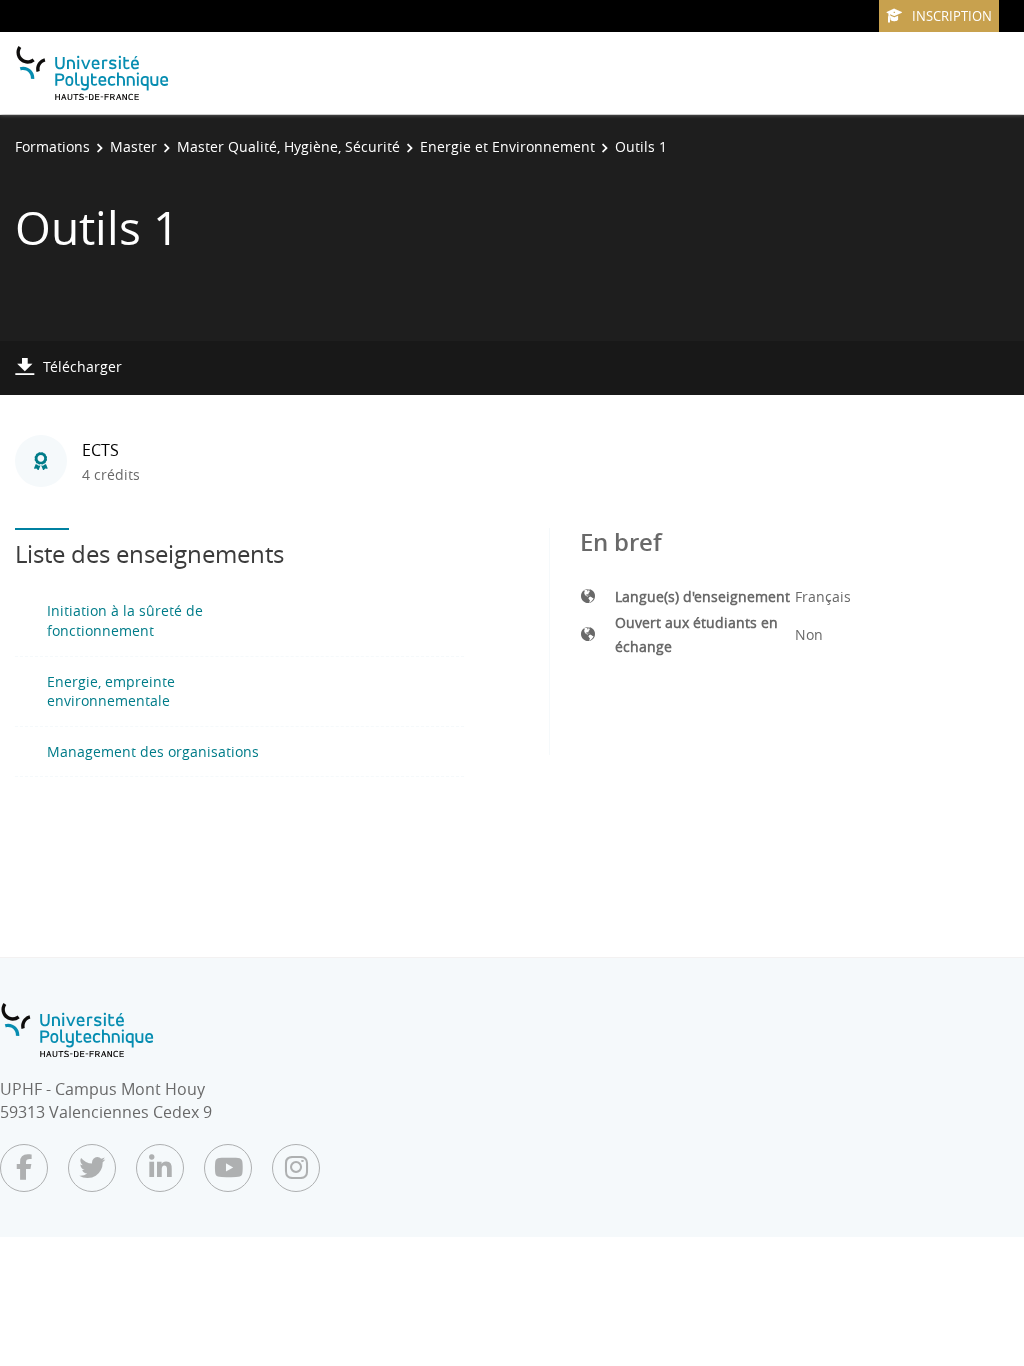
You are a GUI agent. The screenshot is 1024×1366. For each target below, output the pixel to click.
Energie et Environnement (507, 146)
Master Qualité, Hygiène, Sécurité (288, 146)
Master (133, 146)
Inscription (952, 16)
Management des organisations (153, 751)
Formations (52, 146)
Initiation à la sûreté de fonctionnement (125, 620)
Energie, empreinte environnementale (111, 691)
